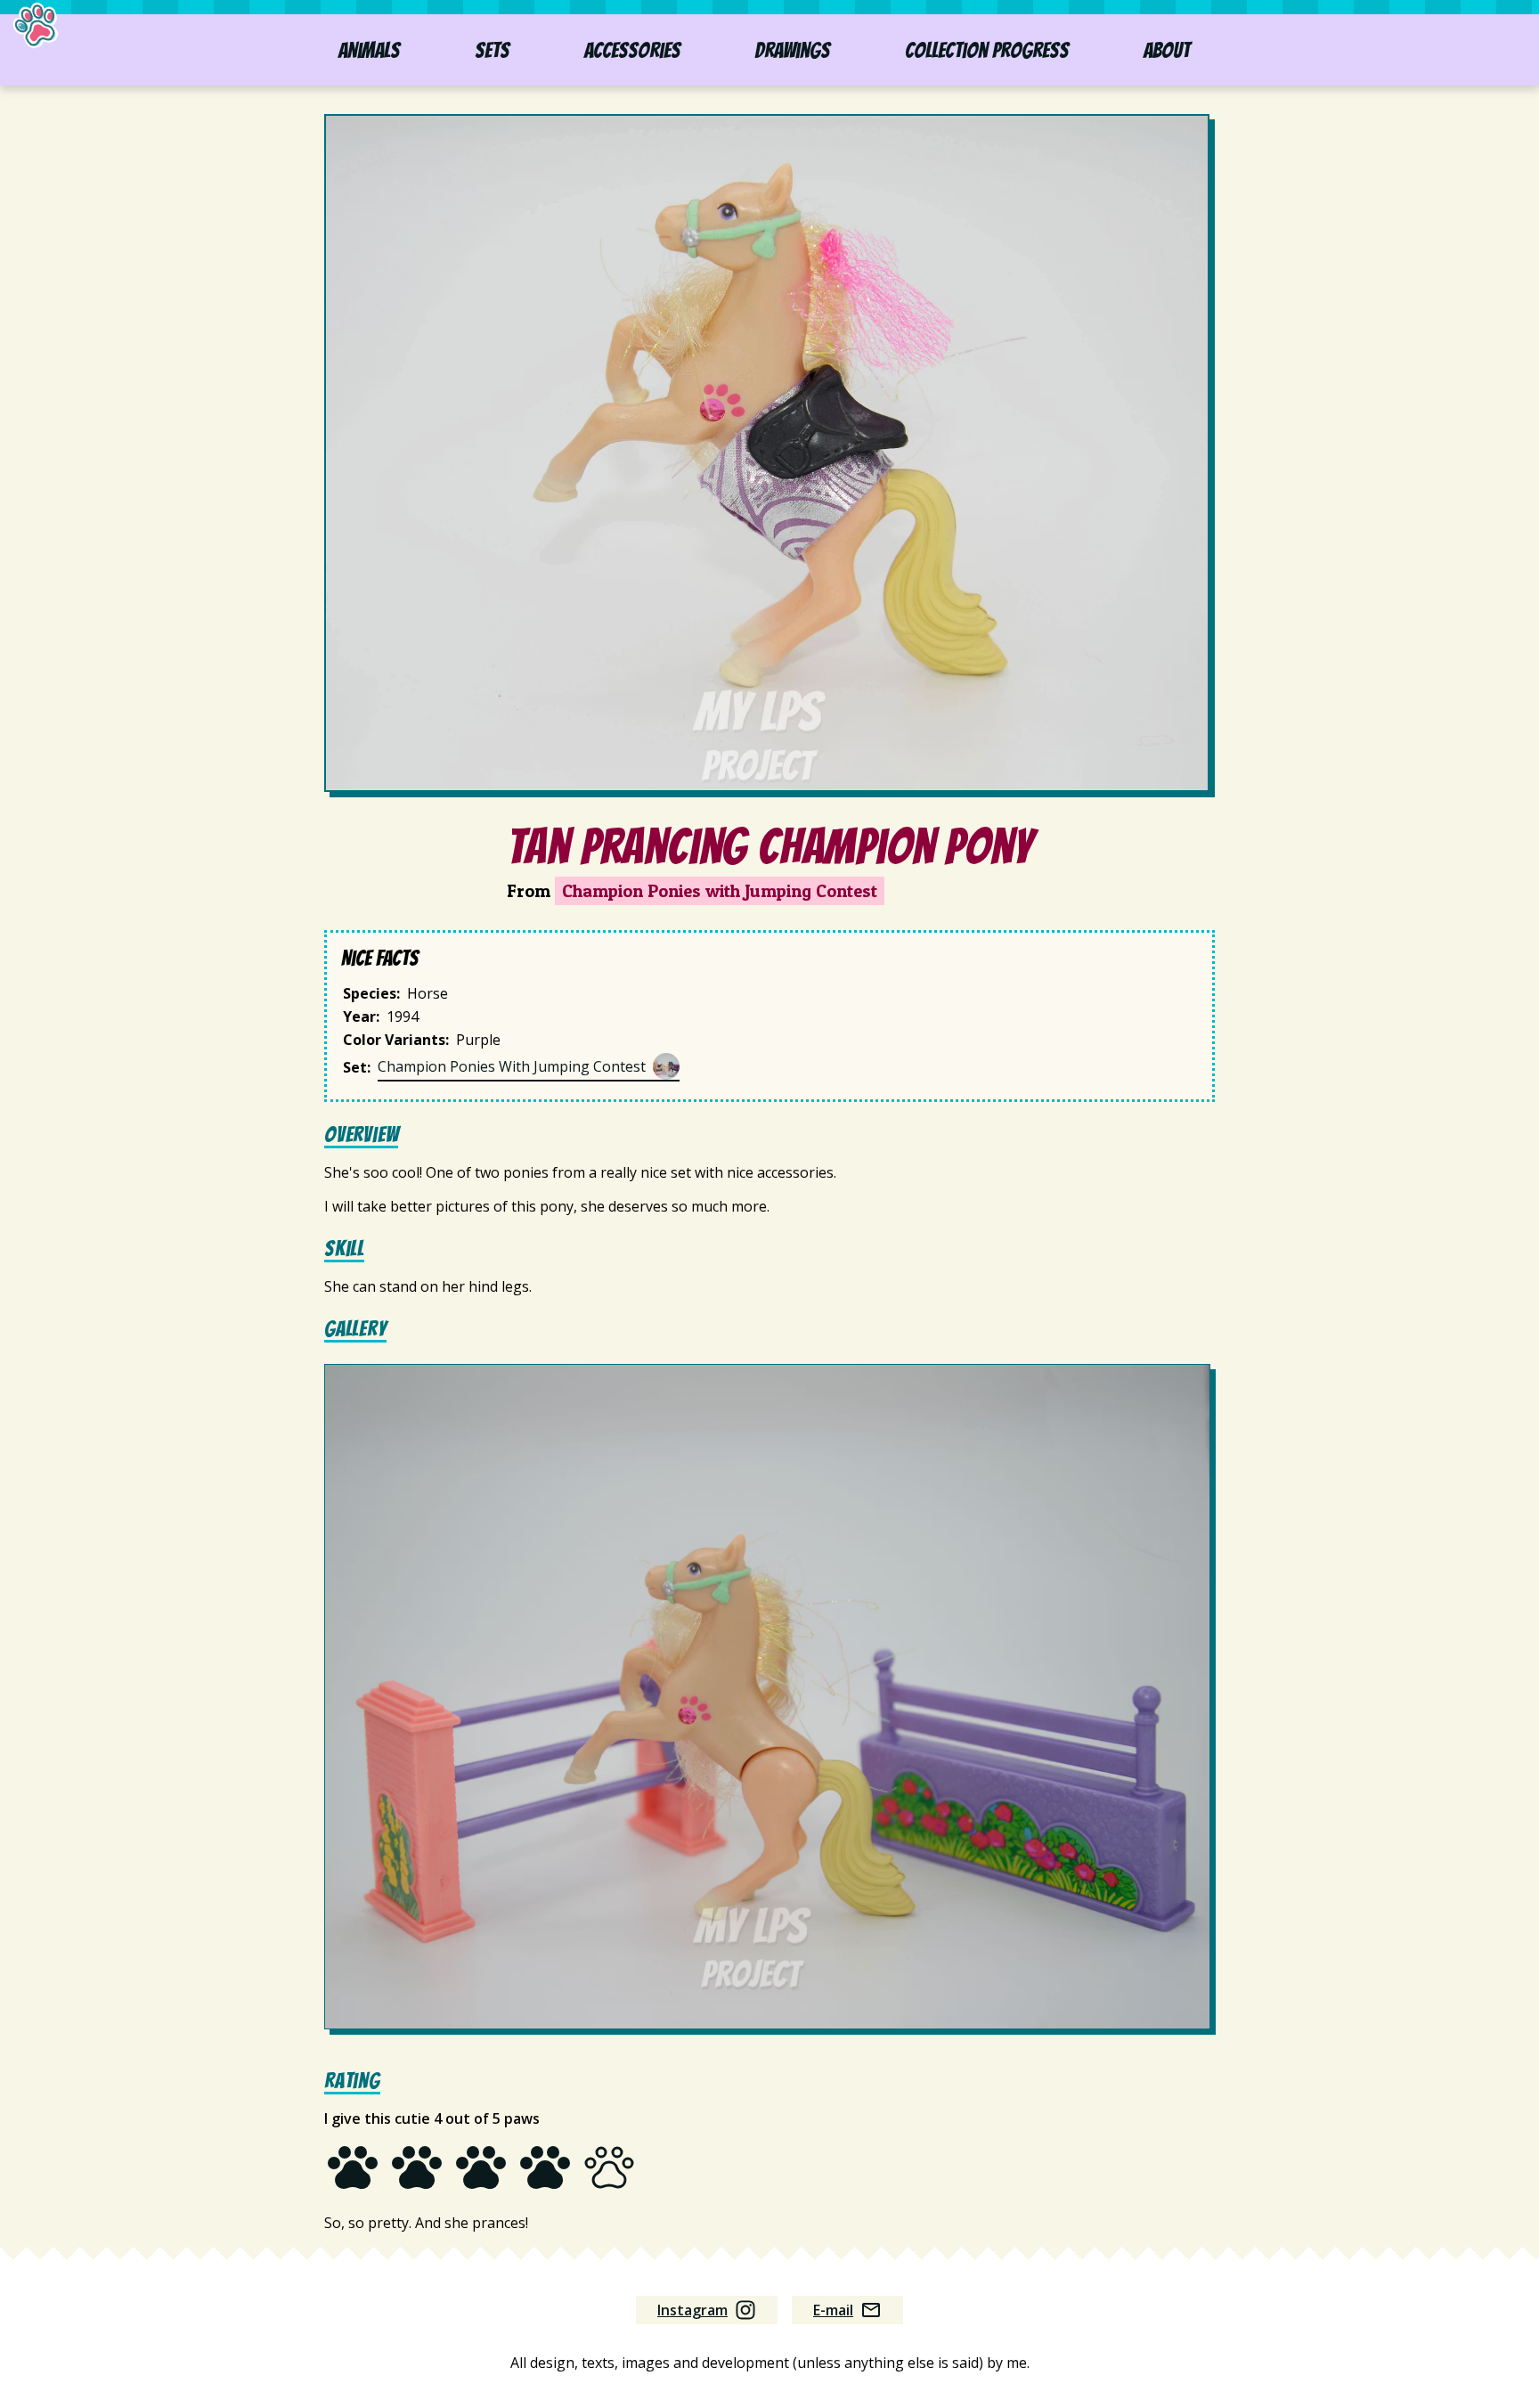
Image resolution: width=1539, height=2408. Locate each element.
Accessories (632, 50)
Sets (492, 50)
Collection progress (987, 50)
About (1167, 50)
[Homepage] (37, 27)
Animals (369, 50)
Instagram (692, 2310)
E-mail (833, 2310)
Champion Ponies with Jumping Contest (720, 891)
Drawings (792, 50)
